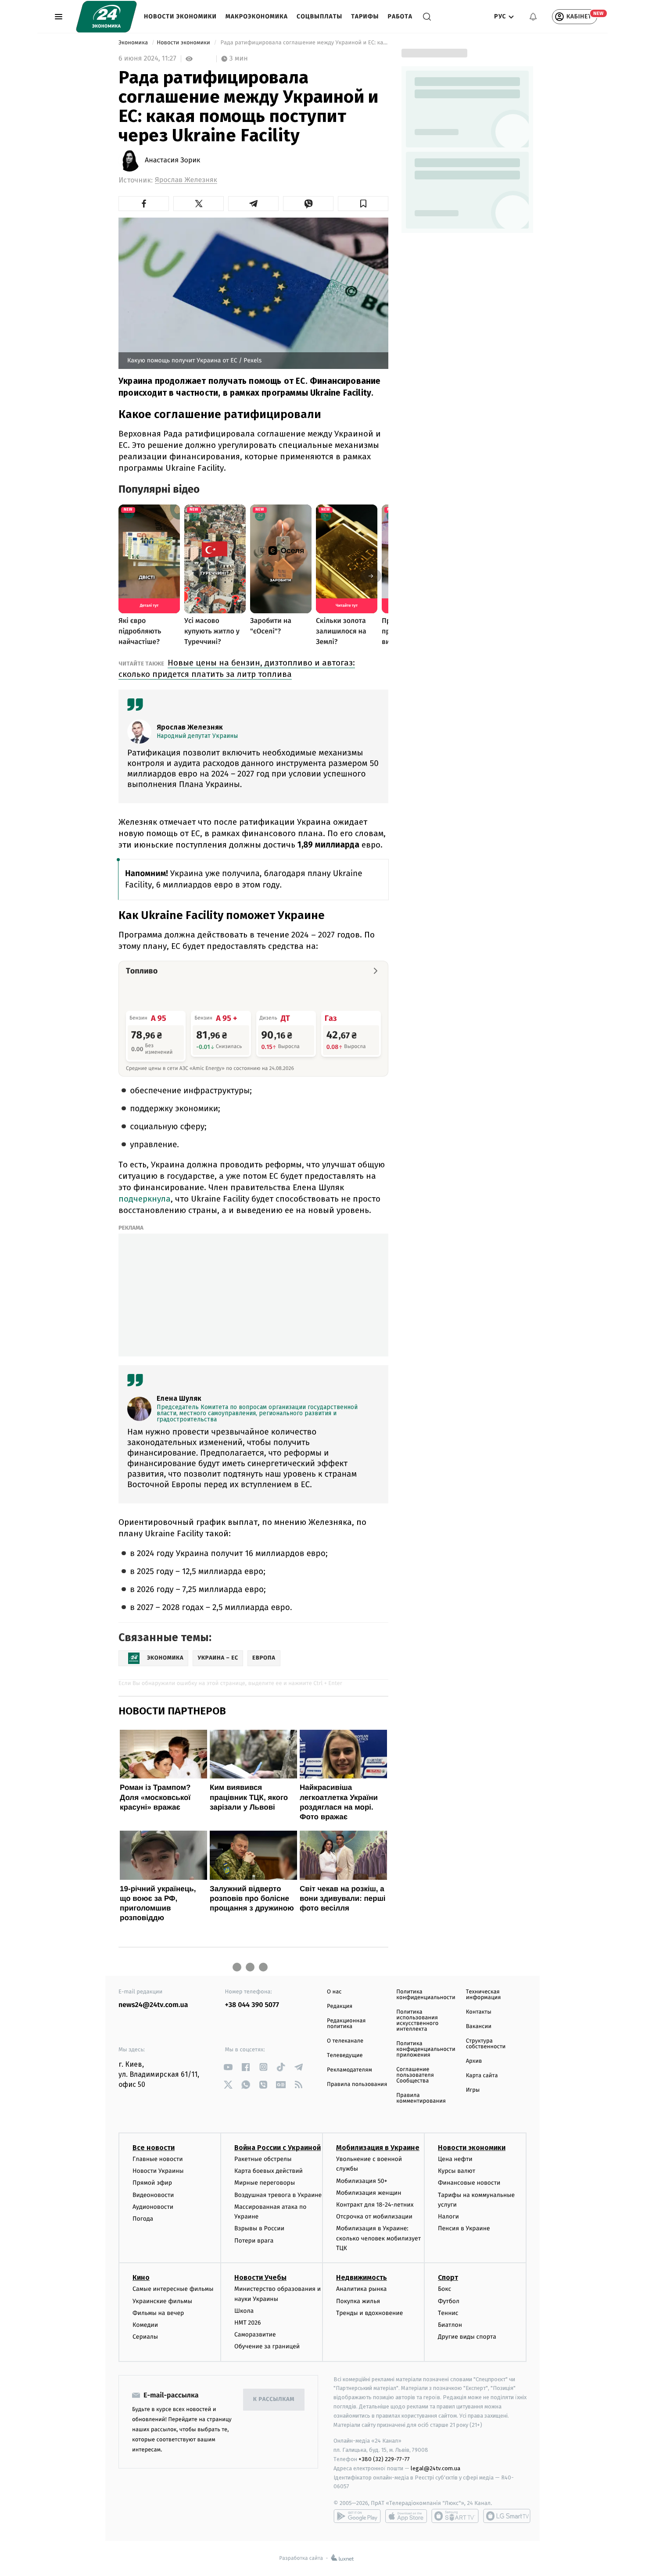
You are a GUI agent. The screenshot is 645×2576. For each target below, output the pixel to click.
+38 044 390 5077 (252, 2005)
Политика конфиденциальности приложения (426, 2049)
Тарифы (365, 16)
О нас (334, 1992)
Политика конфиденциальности (426, 1995)
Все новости (154, 2148)
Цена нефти (455, 2159)
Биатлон (450, 2325)
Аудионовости (153, 2207)
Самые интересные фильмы (173, 2289)
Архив (474, 2061)
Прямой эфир (152, 2183)
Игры (473, 2090)
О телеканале (345, 2041)
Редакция (340, 2006)
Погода (143, 2219)
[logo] (106, 17)
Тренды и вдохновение (369, 2313)
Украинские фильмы (162, 2301)
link (228, 2067)
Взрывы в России (259, 2228)
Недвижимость (362, 2277)
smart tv (455, 2516)
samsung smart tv (507, 2516)
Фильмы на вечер (158, 2313)
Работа (400, 16)
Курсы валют (457, 2171)
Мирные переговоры (265, 2183)
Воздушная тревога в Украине (278, 2195)
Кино (141, 2277)
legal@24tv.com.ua (435, 2468)
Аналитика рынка (362, 2289)
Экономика (134, 43)
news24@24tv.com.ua (153, 2005)
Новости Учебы (260, 2277)
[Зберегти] (363, 204)
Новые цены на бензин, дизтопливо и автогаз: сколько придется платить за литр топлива (237, 668)
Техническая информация (484, 1995)
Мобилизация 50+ (362, 2181)
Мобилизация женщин (369, 2193)
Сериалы (145, 2337)
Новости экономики (180, 16)
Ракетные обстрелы (263, 2159)
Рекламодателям (349, 2070)
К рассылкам (274, 2399)
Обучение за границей (267, 2346)
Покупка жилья (358, 2301)
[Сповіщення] (533, 17)
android (357, 2516)
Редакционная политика (346, 2024)
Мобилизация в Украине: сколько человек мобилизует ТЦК (378, 2238)
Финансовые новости (469, 2183)
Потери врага (254, 2241)
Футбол (449, 2301)
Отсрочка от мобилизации (374, 2216)
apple (406, 2516)
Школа (244, 2311)
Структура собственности (486, 2044)
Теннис (448, 2313)
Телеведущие (345, 2055)
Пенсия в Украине (464, 2228)
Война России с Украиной (278, 2148)
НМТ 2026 (248, 2323)
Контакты (479, 2012)
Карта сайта (482, 2076)
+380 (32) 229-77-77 (384, 2459)
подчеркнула (145, 1199)
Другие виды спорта (467, 2337)
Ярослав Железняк (186, 180)
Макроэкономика (257, 16)
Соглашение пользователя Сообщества (415, 2075)
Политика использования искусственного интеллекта (417, 2021)
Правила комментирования (421, 2098)
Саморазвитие (255, 2334)
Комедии (145, 2325)
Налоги (448, 2216)
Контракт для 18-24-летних (375, 2205)
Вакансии (479, 2027)
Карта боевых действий (269, 2171)
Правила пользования (357, 2084)
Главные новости (158, 2159)
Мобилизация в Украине (378, 2148)
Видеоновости (153, 2195)
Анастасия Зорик (172, 161)
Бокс (444, 2289)
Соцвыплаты (319, 16)
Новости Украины (158, 2171)
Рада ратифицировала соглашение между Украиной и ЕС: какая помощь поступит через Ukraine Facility (304, 43)
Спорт (448, 2277)
